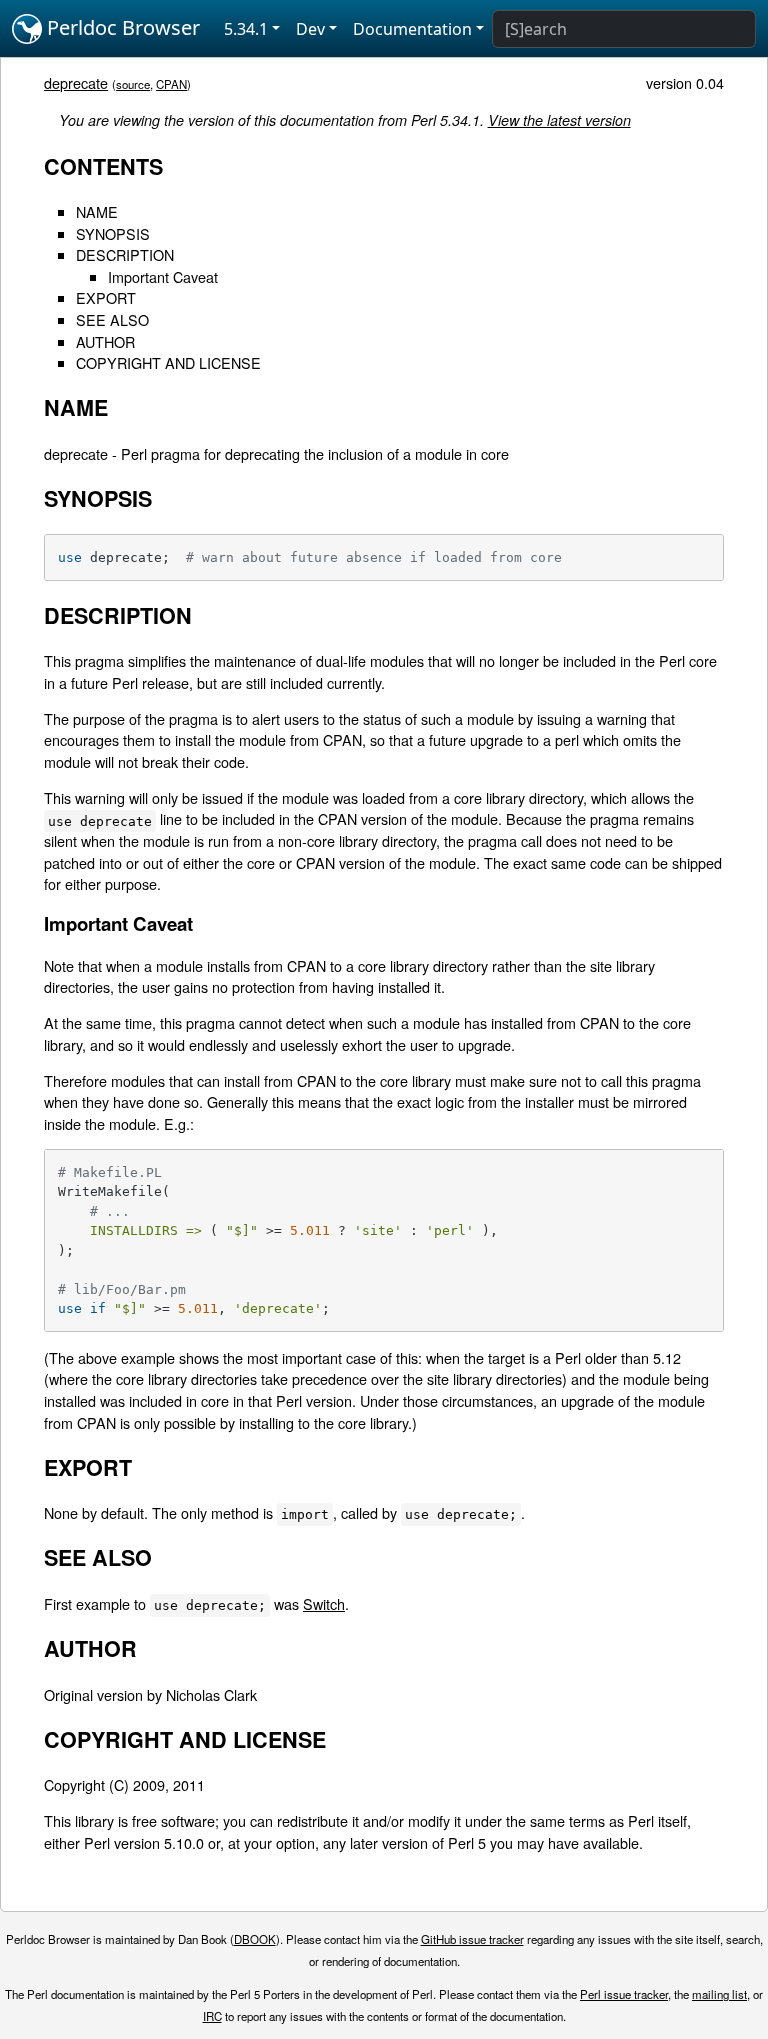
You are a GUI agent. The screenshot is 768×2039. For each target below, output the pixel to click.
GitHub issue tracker (472, 1939)
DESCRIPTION (125, 254)
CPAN (171, 84)
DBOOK (255, 1939)
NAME (97, 211)
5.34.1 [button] (246, 29)
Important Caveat (163, 276)
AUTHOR (105, 341)
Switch (324, 1603)
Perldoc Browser (121, 27)
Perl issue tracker (624, 1994)
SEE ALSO (112, 319)
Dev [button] (310, 29)
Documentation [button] (412, 29)
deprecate (76, 82)
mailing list (719, 1994)
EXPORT (106, 297)
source (133, 84)
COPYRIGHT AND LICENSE (168, 362)
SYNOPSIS (113, 233)
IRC (212, 2016)
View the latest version (559, 120)
